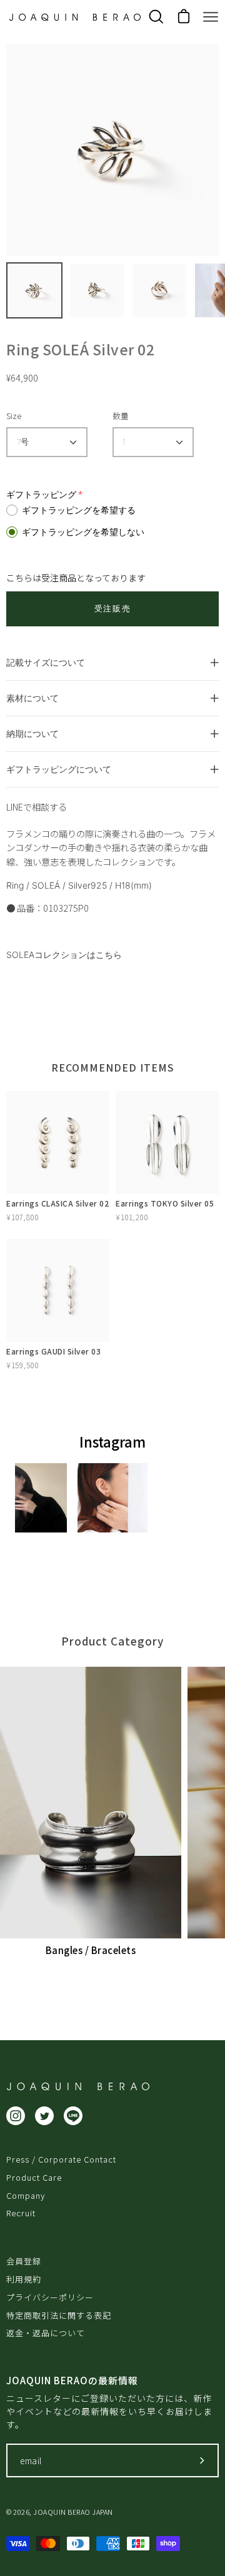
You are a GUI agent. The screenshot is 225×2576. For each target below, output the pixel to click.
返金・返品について (46, 2333)
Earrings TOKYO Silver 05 (165, 1203)
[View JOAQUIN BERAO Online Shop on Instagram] (16, 2116)
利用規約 (24, 2279)
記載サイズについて (46, 662)
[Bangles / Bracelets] (91, 1803)
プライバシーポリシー (50, 2297)
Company (26, 2195)
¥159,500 (22, 1365)
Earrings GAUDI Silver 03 (53, 1351)
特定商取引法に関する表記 (59, 2315)
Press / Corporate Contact (61, 2159)
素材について (32, 698)
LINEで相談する (37, 807)
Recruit (21, 2213)
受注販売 (112, 609)
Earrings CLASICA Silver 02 (57, 1203)
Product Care (34, 2177)
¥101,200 (132, 1217)
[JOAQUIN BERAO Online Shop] (75, 17)
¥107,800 (22, 1217)
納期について (32, 733)
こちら (109, 955)
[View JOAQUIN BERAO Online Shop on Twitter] (44, 2116)
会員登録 (24, 2261)
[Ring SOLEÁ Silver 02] (34, 290)
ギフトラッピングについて (59, 769)
